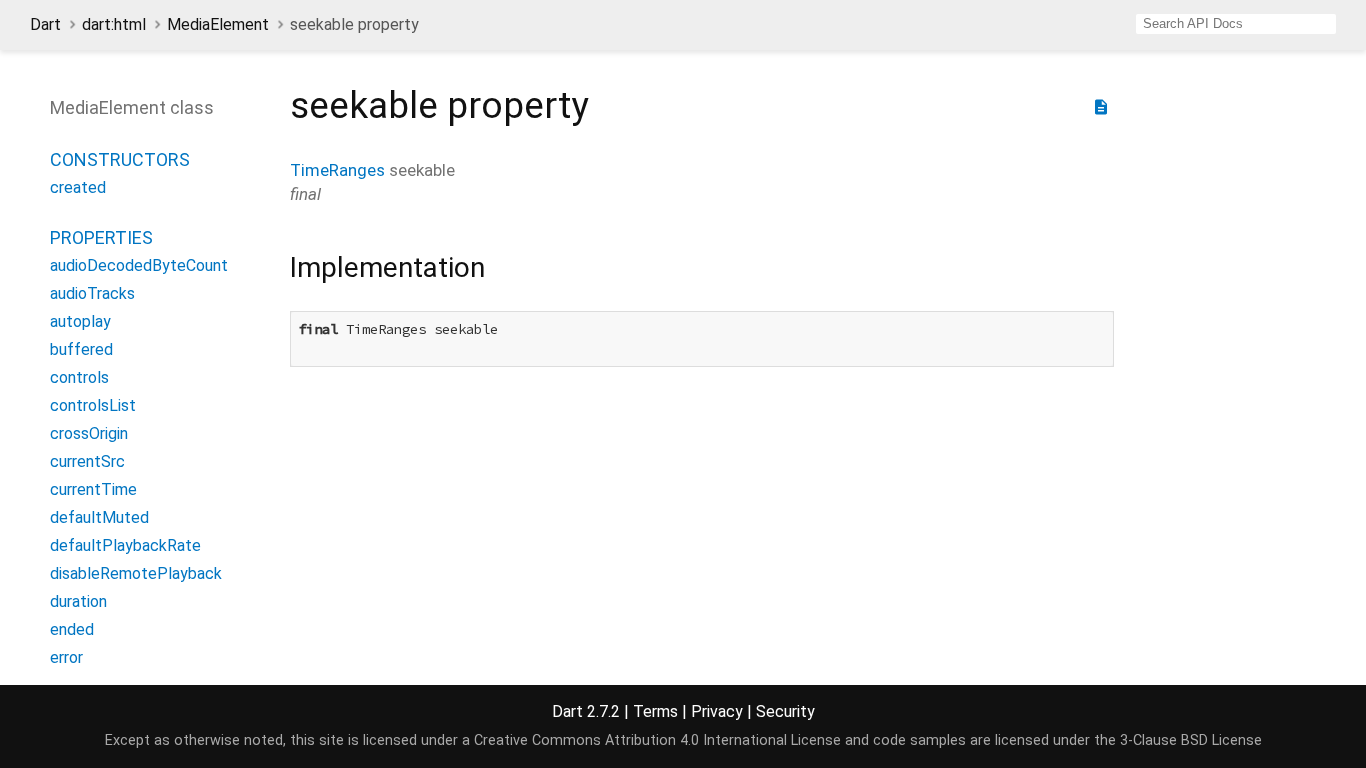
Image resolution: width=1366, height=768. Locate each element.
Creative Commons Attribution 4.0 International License (657, 740)
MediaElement (218, 24)
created (78, 187)
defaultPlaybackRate (125, 545)
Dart (45, 24)
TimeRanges (337, 170)
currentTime (93, 489)
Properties (101, 237)
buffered (81, 349)
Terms (655, 711)
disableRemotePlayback (136, 573)
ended (72, 629)
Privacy (717, 711)
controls (79, 377)
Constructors (120, 159)
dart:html (114, 24)
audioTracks (92, 293)
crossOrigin (89, 433)
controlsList (93, 405)
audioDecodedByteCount (139, 265)
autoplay (80, 321)
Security (785, 711)
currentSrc (87, 461)
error (66, 657)
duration (78, 601)
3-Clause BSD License (1191, 740)
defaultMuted (99, 517)
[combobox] (1236, 24)
